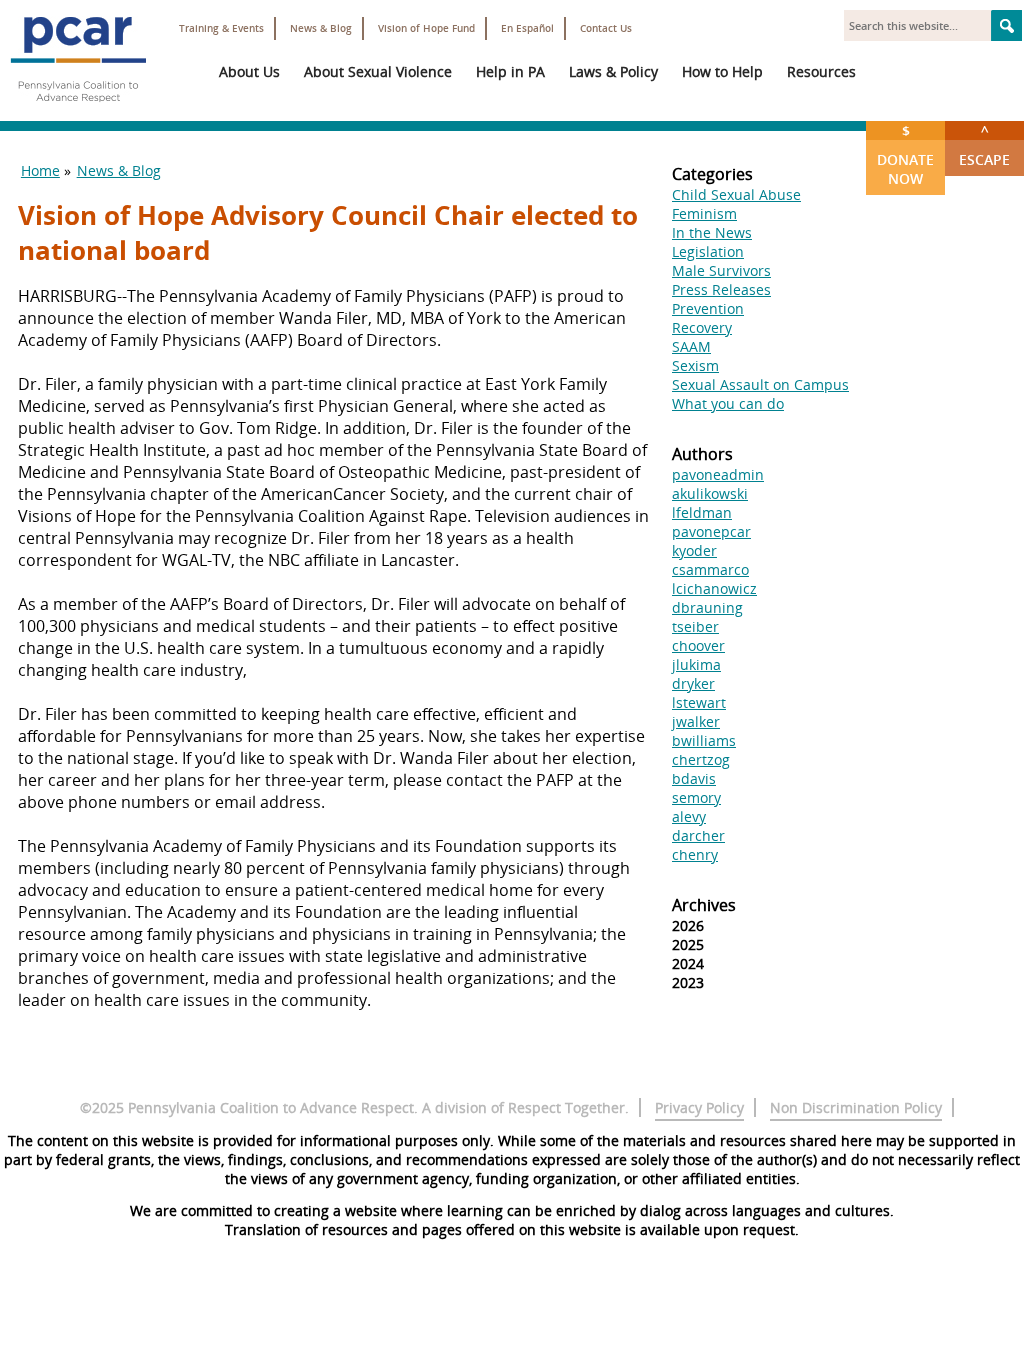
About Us (249, 71)
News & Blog (321, 28)
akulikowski (710, 493)
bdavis (694, 778)
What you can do (728, 403)
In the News (712, 232)
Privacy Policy (699, 1107)
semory (696, 797)
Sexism (695, 365)
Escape (984, 145)
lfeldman (702, 512)
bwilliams (704, 740)
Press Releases (721, 289)
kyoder (694, 550)
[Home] (78, 110)
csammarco (710, 569)
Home (40, 170)
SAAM (691, 346)
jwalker (696, 721)
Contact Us (606, 28)
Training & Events (221, 28)
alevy (689, 816)
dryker (693, 683)
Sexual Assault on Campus (760, 384)
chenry (695, 854)
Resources (821, 71)
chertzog (701, 759)
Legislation (708, 251)
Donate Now (905, 154)
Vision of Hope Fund (426, 28)
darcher (698, 835)
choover (698, 645)
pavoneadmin (718, 474)
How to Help (722, 71)
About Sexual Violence (378, 71)
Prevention (708, 308)
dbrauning (707, 607)
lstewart (699, 702)
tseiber (695, 626)
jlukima (696, 664)
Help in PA (510, 71)
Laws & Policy (613, 71)
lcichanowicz (714, 588)
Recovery (702, 327)
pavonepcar (711, 531)
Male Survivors (721, 270)
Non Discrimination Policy (856, 1107)
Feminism (704, 213)
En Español (527, 28)
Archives (704, 905)
